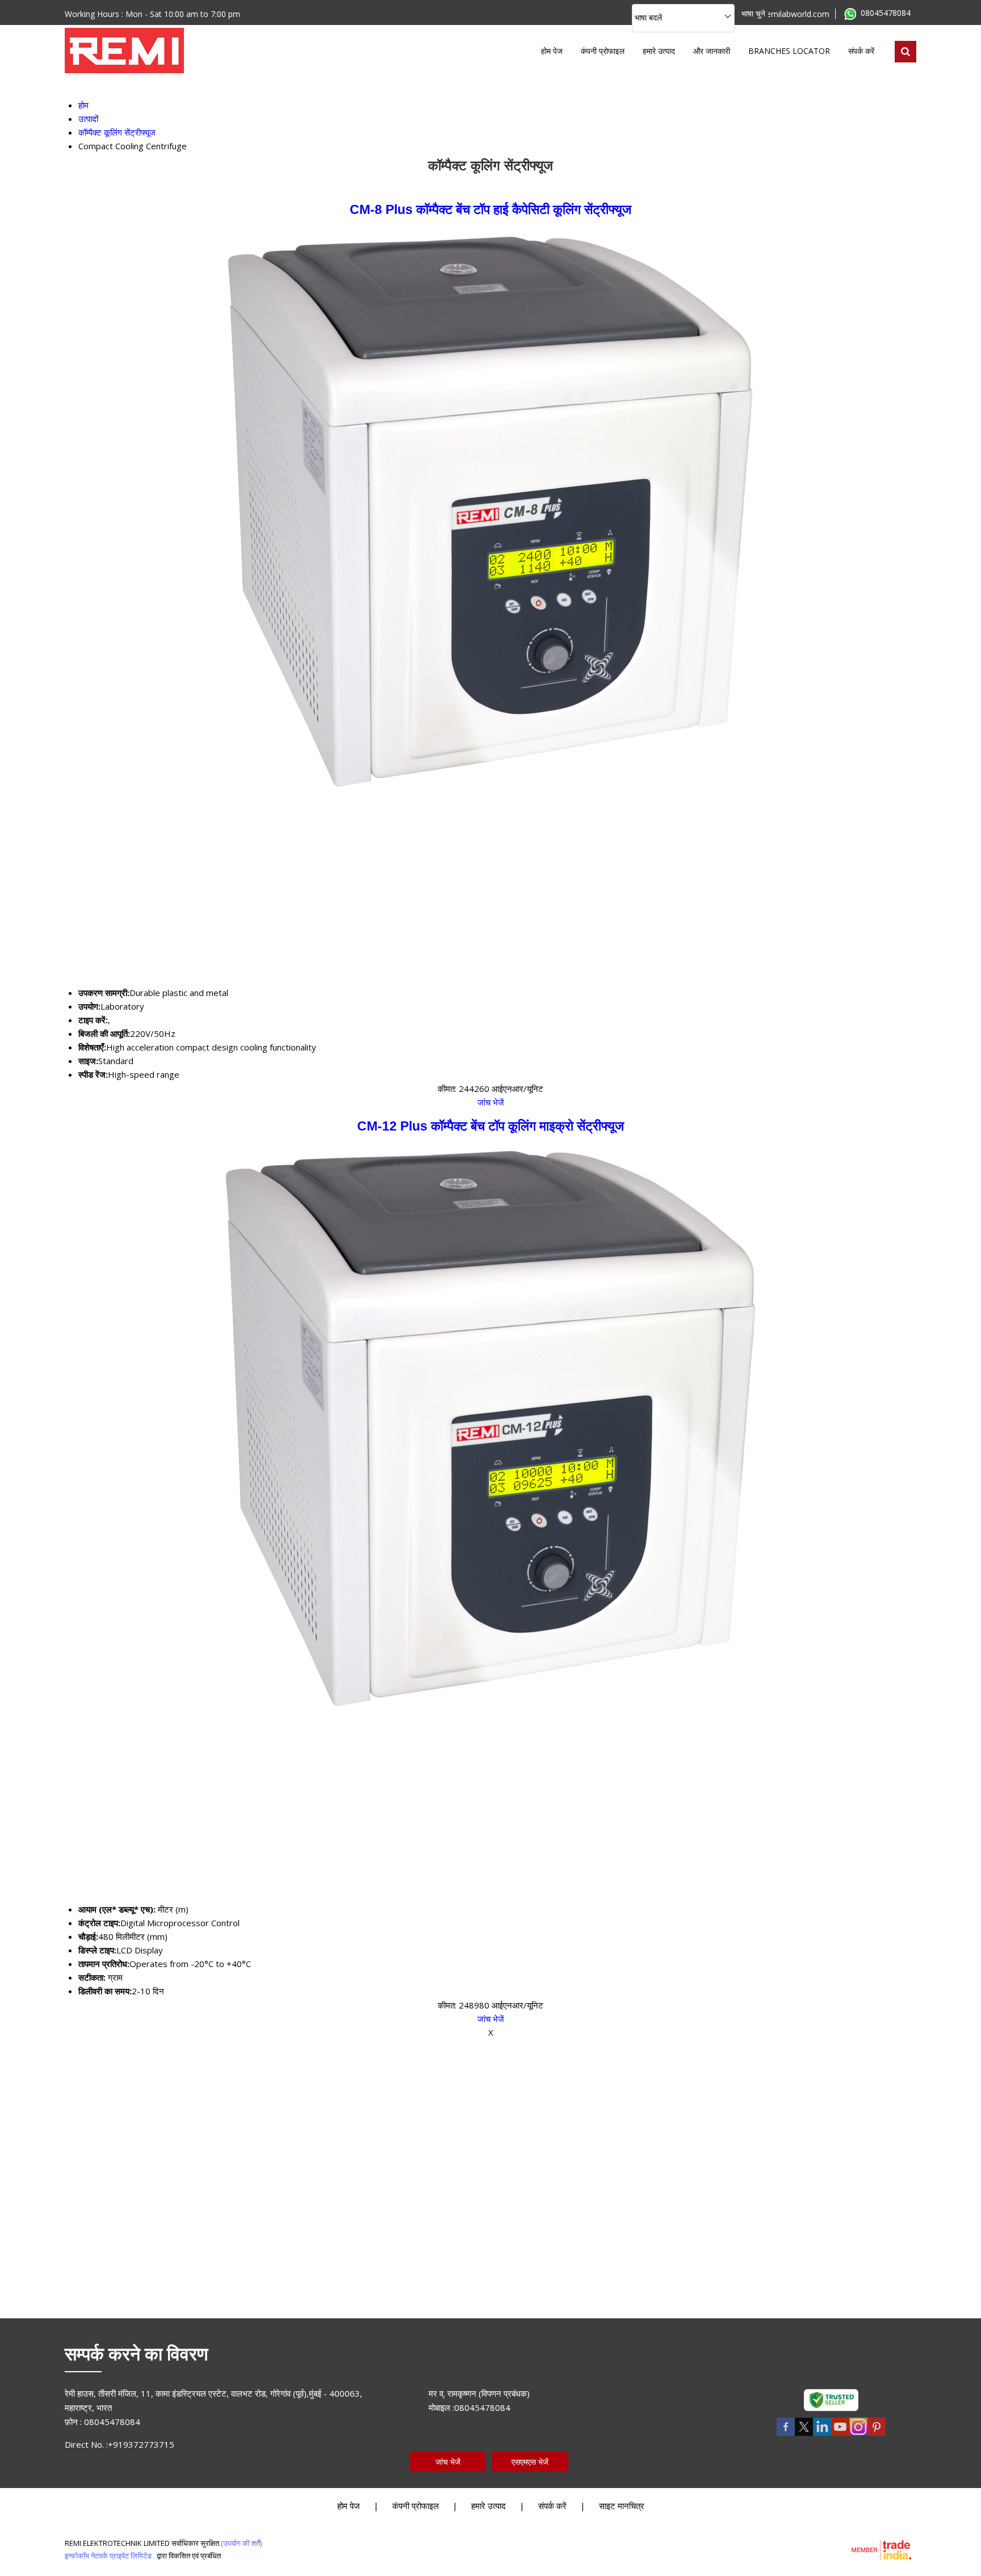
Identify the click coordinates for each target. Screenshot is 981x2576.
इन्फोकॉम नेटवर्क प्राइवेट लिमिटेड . (110, 2556)
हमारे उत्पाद (659, 51)
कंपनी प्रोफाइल (603, 51)
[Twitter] (804, 2434)
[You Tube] (840, 2434)
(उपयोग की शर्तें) (241, 2543)
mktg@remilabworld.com (783, 14)
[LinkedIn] (822, 2434)
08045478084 (886, 13)
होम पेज (552, 51)
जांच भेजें (491, 1102)
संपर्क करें (861, 51)
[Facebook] (786, 2434)
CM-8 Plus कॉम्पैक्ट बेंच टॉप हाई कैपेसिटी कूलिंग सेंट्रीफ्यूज (491, 210)
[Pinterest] (877, 2434)
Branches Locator (789, 51)
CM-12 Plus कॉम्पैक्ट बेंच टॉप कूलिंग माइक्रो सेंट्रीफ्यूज (491, 1126)
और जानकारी (712, 51)
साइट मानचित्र (622, 2506)
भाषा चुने (753, 13)
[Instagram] (858, 2434)
